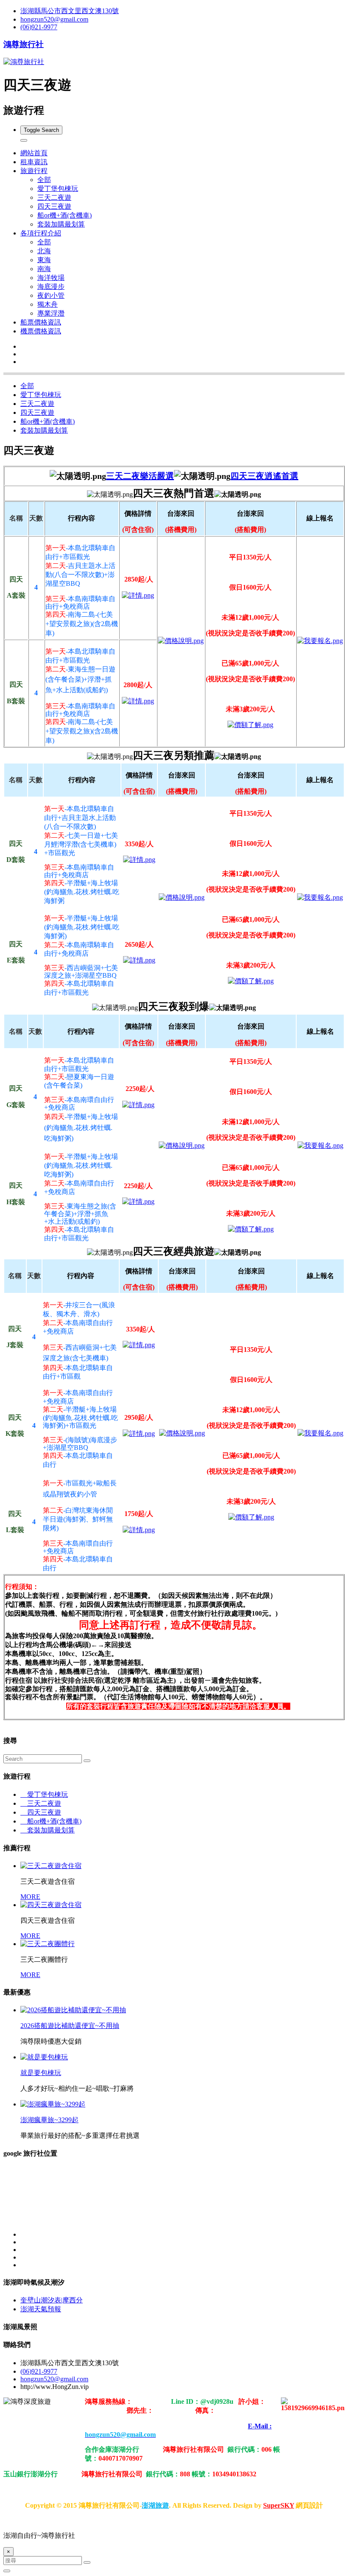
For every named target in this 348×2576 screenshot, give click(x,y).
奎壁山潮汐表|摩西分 (52, 2300)
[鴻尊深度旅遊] (138, 595)
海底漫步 (51, 287)
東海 (44, 260)
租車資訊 (34, 162)
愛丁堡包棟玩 (58, 189)
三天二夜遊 (54, 197)
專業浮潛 (51, 313)
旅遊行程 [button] (34, 171)
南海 (44, 269)
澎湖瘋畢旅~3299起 (49, 2120)
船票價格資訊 (41, 322)
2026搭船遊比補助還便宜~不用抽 (70, 2026)
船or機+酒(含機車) (65, 215)
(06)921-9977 (39, 27)
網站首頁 (34, 153)
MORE (30, 1897)
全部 (44, 180)
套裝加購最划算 (61, 224)
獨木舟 (48, 304)
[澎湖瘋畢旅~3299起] (53, 2104)
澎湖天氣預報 (41, 2309)
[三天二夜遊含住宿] (51, 1866)
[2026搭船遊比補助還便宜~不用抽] (73, 2010)
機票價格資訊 (41, 331)
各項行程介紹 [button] (41, 233)
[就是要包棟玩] (44, 2057)
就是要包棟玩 (41, 2073)
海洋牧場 (51, 278)
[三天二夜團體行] (48, 1944)
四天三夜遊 (54, 206)
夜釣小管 (51, 295)
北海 (44, 251)
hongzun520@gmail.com (54, 19)
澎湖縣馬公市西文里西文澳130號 (70, 11)
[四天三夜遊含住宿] (51, 1905)
